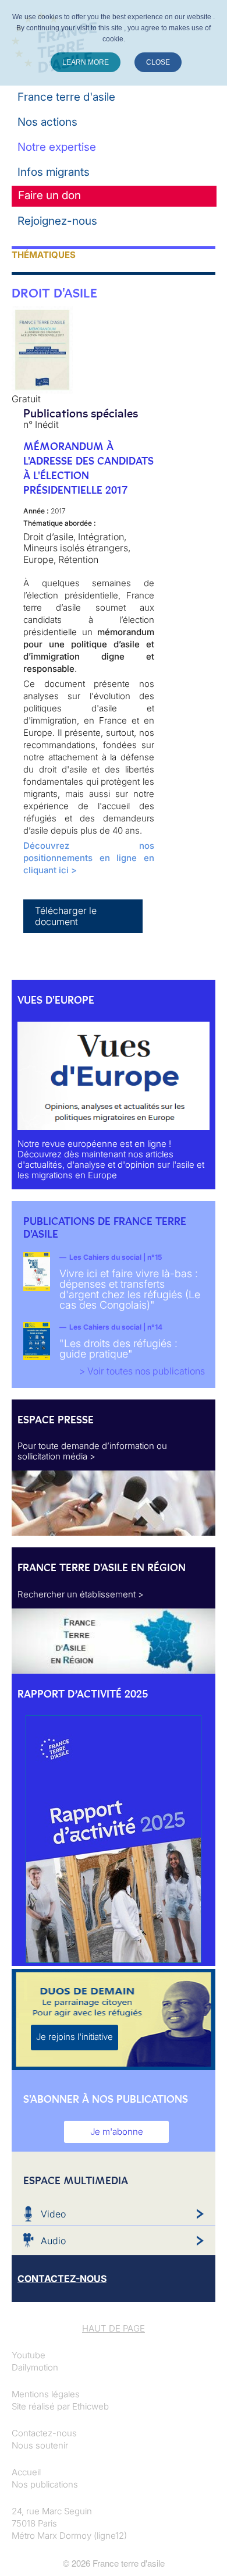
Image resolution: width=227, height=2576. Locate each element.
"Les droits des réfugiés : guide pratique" (118, 1349)
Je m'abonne (117, 2132)
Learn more (86, 62)
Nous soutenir (40, 2445)
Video (53, 2214)
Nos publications (45, 2484)
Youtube (29, 2355)
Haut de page (114, 2328)
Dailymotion (35, 2367)
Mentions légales (46, 2394)
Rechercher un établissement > (81, 1594)
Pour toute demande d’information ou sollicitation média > (92, 1451)
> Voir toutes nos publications (142, 1371)
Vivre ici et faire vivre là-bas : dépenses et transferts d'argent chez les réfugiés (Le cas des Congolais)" (130, 1289)
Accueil (26, 2472)
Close (158, 62)
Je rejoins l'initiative (75, 2037)
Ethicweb (91, 2406)
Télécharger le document (66, 916)
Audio (53, 2241)
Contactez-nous (44, 2433)
